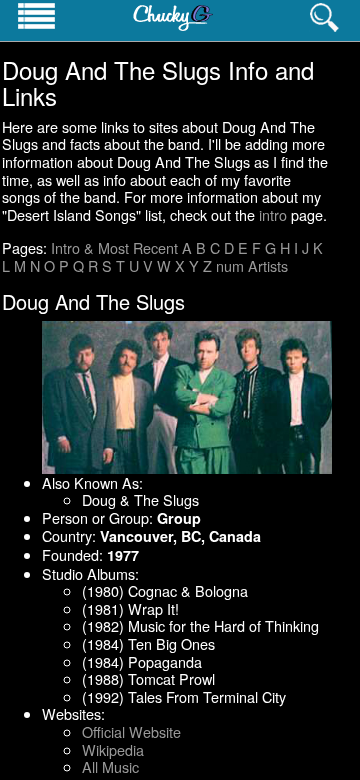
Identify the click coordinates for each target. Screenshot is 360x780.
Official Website (131, 731)
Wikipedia (113, 749)
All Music (110, 766)
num (230, 265)
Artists (268, 265)
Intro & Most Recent (114, 247)
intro (273, 214)
